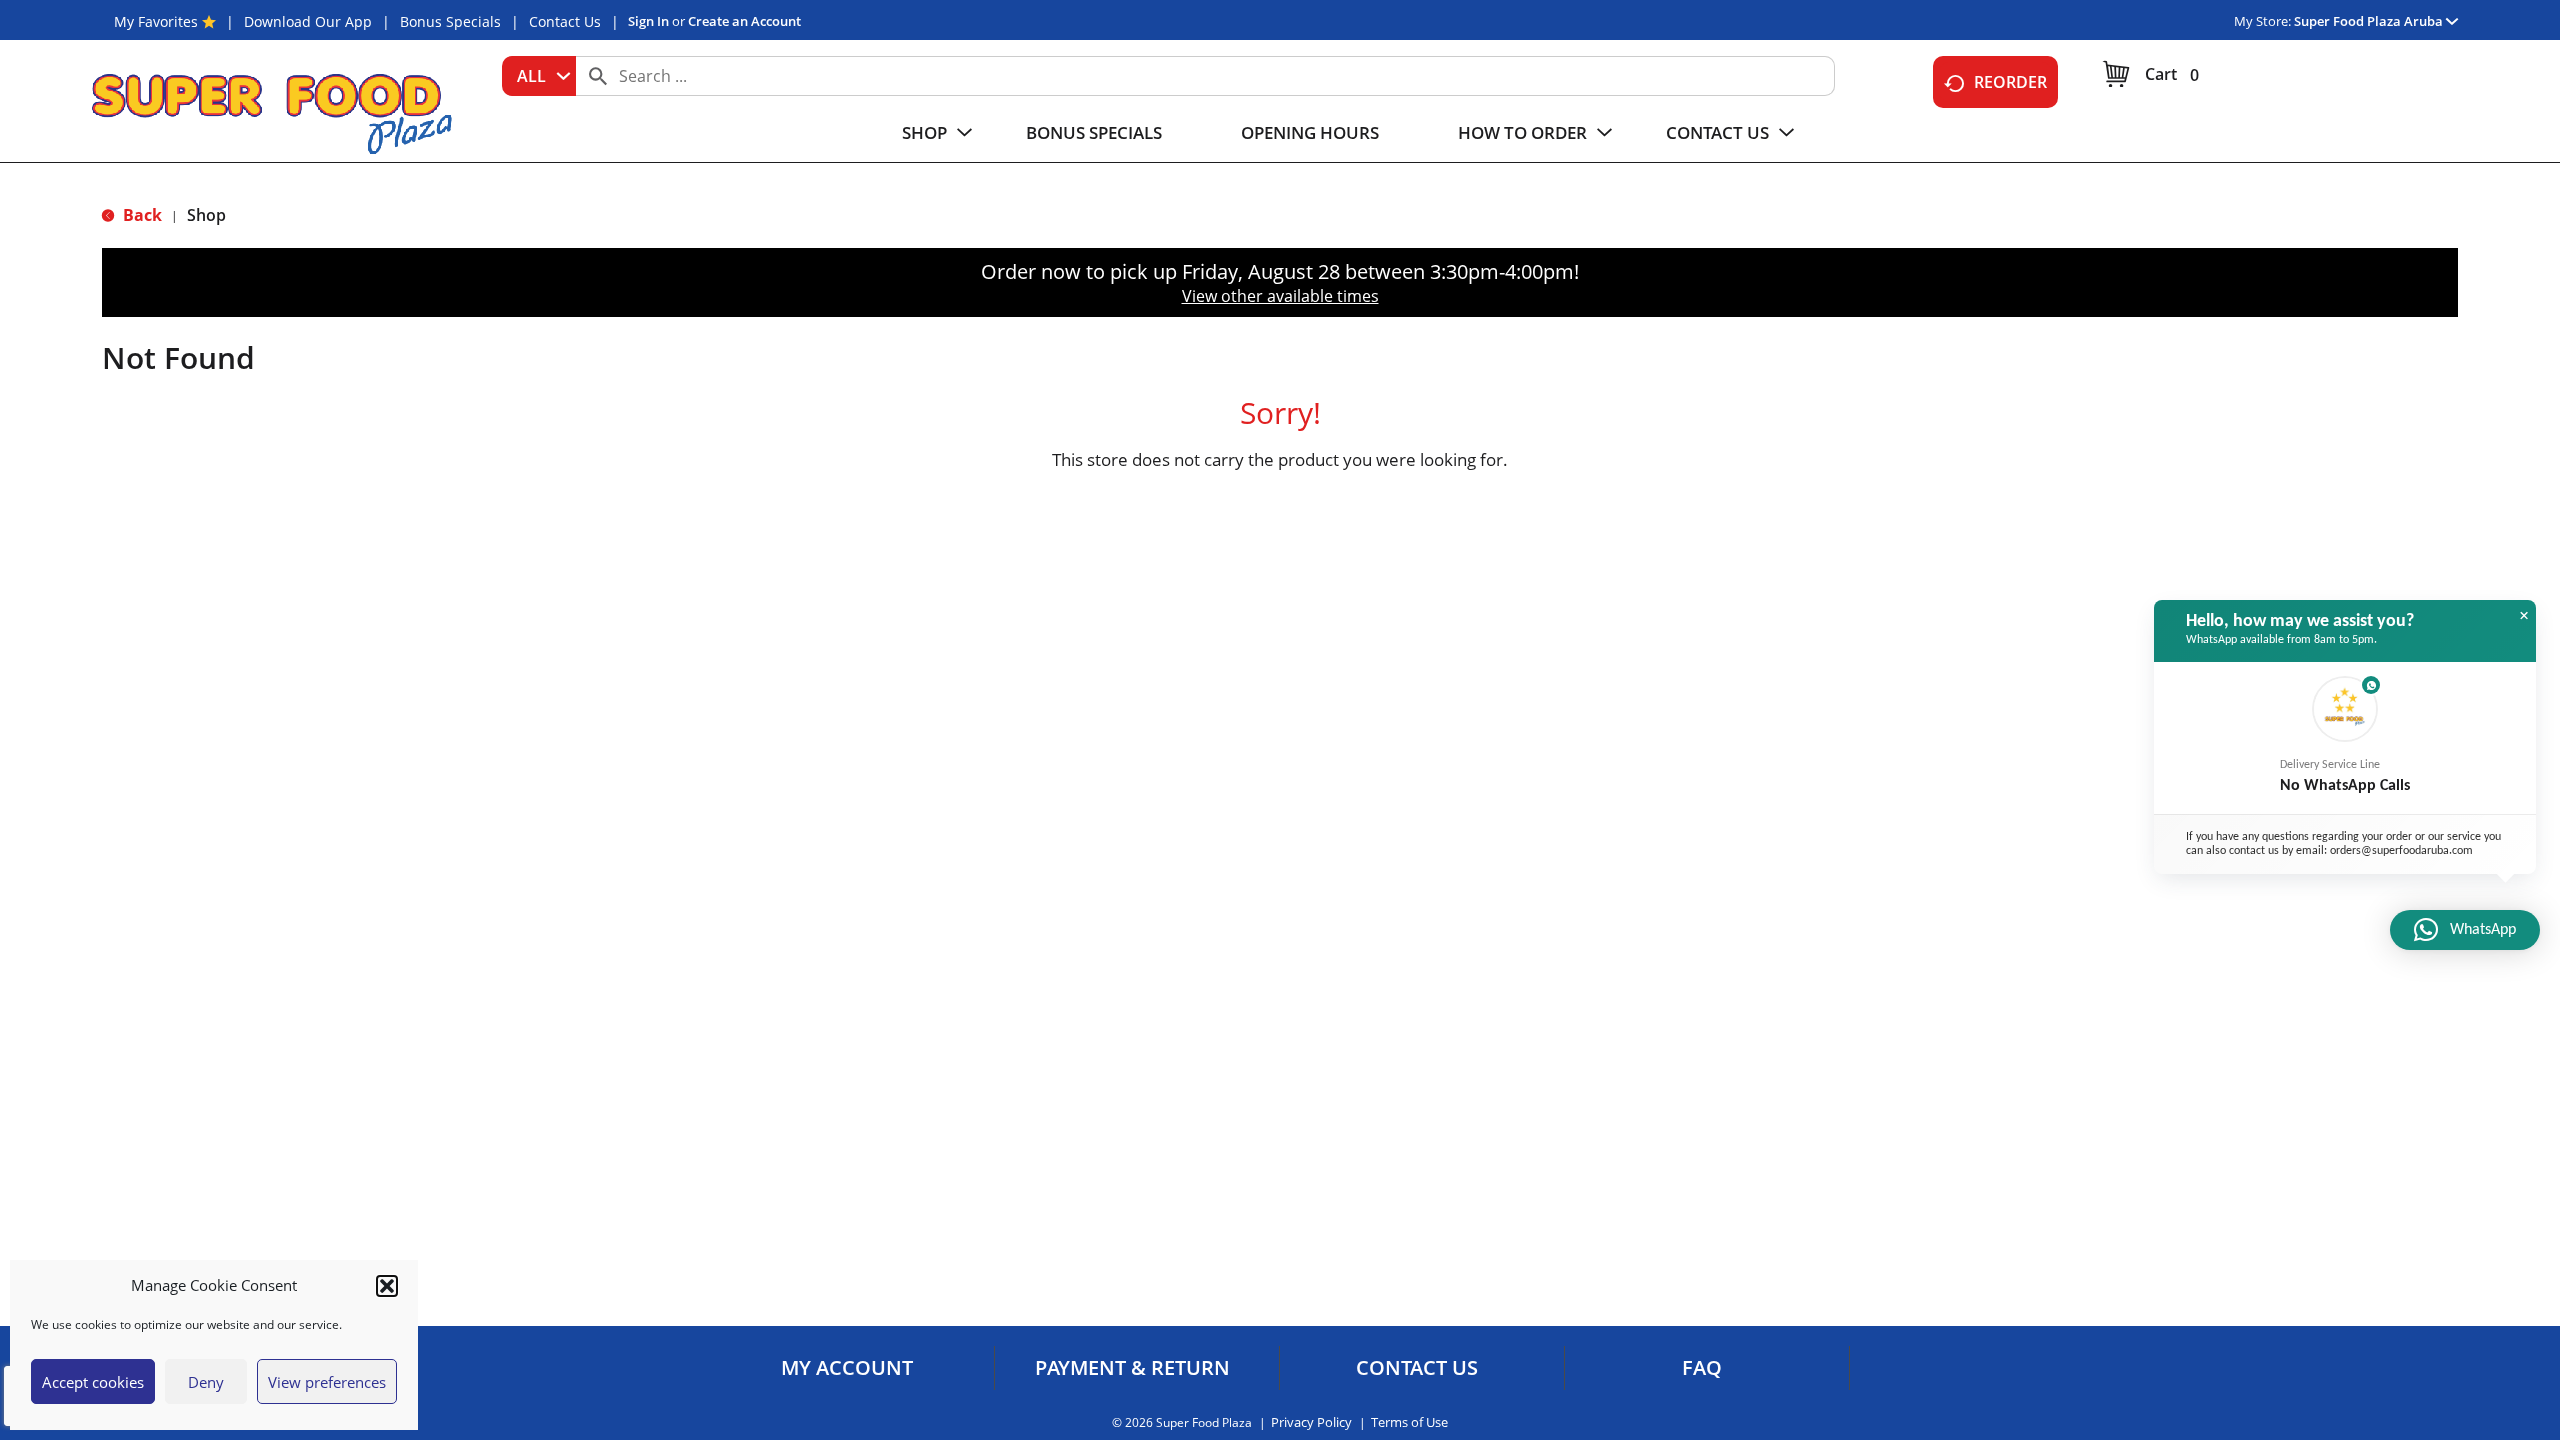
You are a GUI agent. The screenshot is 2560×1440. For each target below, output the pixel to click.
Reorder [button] (2010, 82)
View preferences (327, 1382)
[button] (387, 1286)
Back (140, 215)
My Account (847, 1368)
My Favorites (156, 21)
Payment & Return (1132, 1368)
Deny (206, 1382)
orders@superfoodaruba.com (2401, 851)
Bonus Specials (450, 21)
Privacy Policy (1311, 1422)
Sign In (648, 21)
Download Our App (308, 21)
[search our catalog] (598, 76)
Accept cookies (93, 1382)
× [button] (2524, 616)
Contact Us (565, 21)
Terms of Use (1409, 1422)
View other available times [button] (1280, 296)
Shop (206, 215)
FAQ (1702, 1368)
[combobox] (539, 76)
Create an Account (744, 21)
